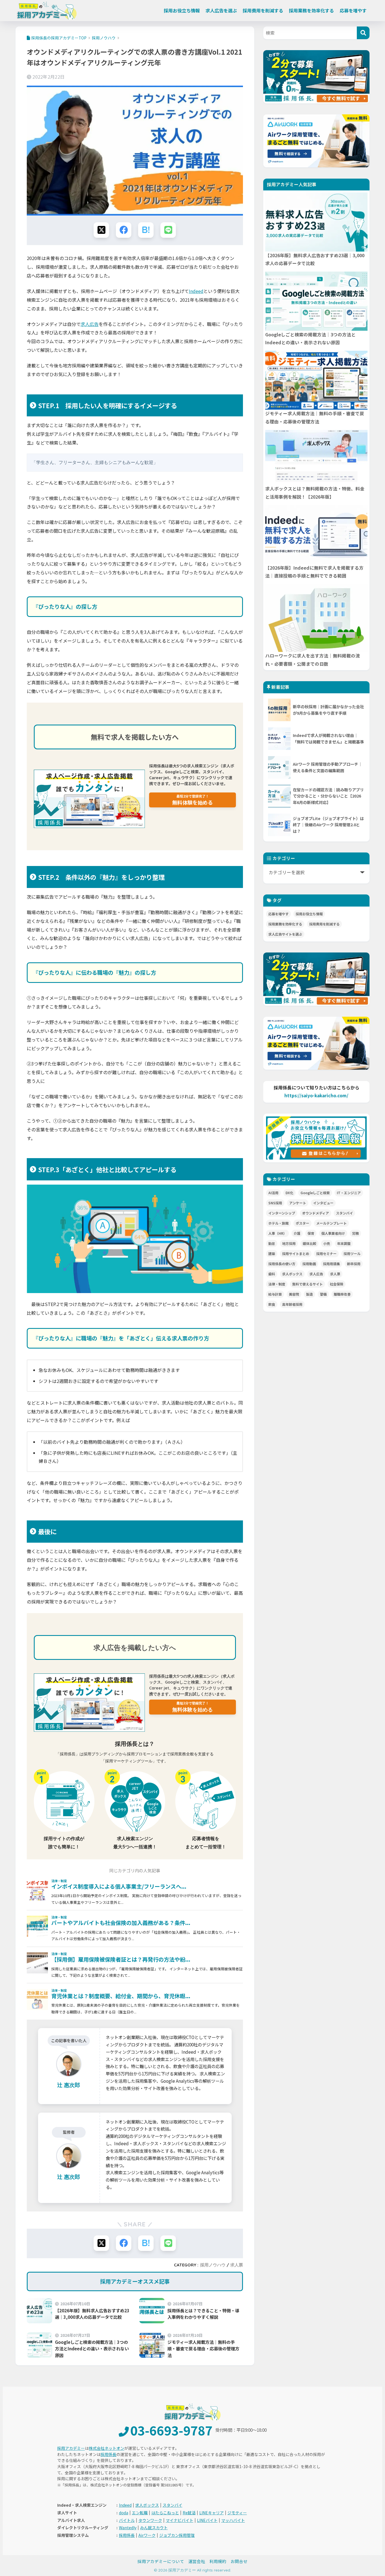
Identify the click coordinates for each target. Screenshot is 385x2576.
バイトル (127, 2520)
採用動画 (309, 1264)
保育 (311, 1233)
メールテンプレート (331, 1223)
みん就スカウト (154, 2528)
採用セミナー (326, 1253)
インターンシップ (282, 1213)
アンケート (298, 1203)
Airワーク (147, 2535)
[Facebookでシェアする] (124, 230)
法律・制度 (277, 1284)
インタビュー (323, 1203)
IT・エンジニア (349, 1193)
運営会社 (197, 2561)
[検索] (363, 33)
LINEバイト (207, 2520)
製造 (309, 1294)
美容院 (294, 1294)
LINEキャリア (212, 2513)
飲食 (272, 1304)
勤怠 (272, 1243)
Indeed (196, 291)
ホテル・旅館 (278, 1223)
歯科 (272, 1274)
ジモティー (237, 2513)
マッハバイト (233, 2520)
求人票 (237, 2265)
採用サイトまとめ (296, 1253)
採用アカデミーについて (161, 2561)
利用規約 (218, 2561)
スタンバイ (344, 1213)
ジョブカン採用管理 (177, 2535)
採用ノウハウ (213, 2265)
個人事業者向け (333, 1233)
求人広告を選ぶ (221, 10)
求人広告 (90, 324)
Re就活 (189, 2513)
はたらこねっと (165, 2513)
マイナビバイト (180, 2520)
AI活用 (273, 1193)
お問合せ (239, 2561)
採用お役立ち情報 (182, 10)
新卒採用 (354, 1264)
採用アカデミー (71, 2448)
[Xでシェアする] (101, 230)
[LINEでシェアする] (168, 230)
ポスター (302, 1223)
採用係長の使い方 (282, 1264)
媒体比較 (309, 1243)
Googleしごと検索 (315, 1193)
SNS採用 (275, 1203)
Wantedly (128, 2528)
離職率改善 (342, 1294)
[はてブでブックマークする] (146, 230)
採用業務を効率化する (311, 10)
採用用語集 (331, 1264)
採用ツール (352, 1253)
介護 (297, 1233)
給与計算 (275, 1294)
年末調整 (344, 1243)
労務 (355, 1233)
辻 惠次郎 (69, 2177)
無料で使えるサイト (307, 1284)
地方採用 (289, 1243)
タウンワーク (150, 2520)
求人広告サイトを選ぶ (285, 934)
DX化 (289, 1193)
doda (124, 2513)
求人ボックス (292, 1274)
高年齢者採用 (292, 1304)
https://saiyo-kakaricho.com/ (316, 1095)
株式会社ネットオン (107, 2448)
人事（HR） (277, 1233)
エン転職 (140, 2513)
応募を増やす (353, 10)
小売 (327, 1243)
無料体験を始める (193, 800)
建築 (272, 1253)
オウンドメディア (316, 1213)
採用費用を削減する (263, 10)
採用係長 (109, 2454)
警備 (323, 1294)
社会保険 (337, 1284)
